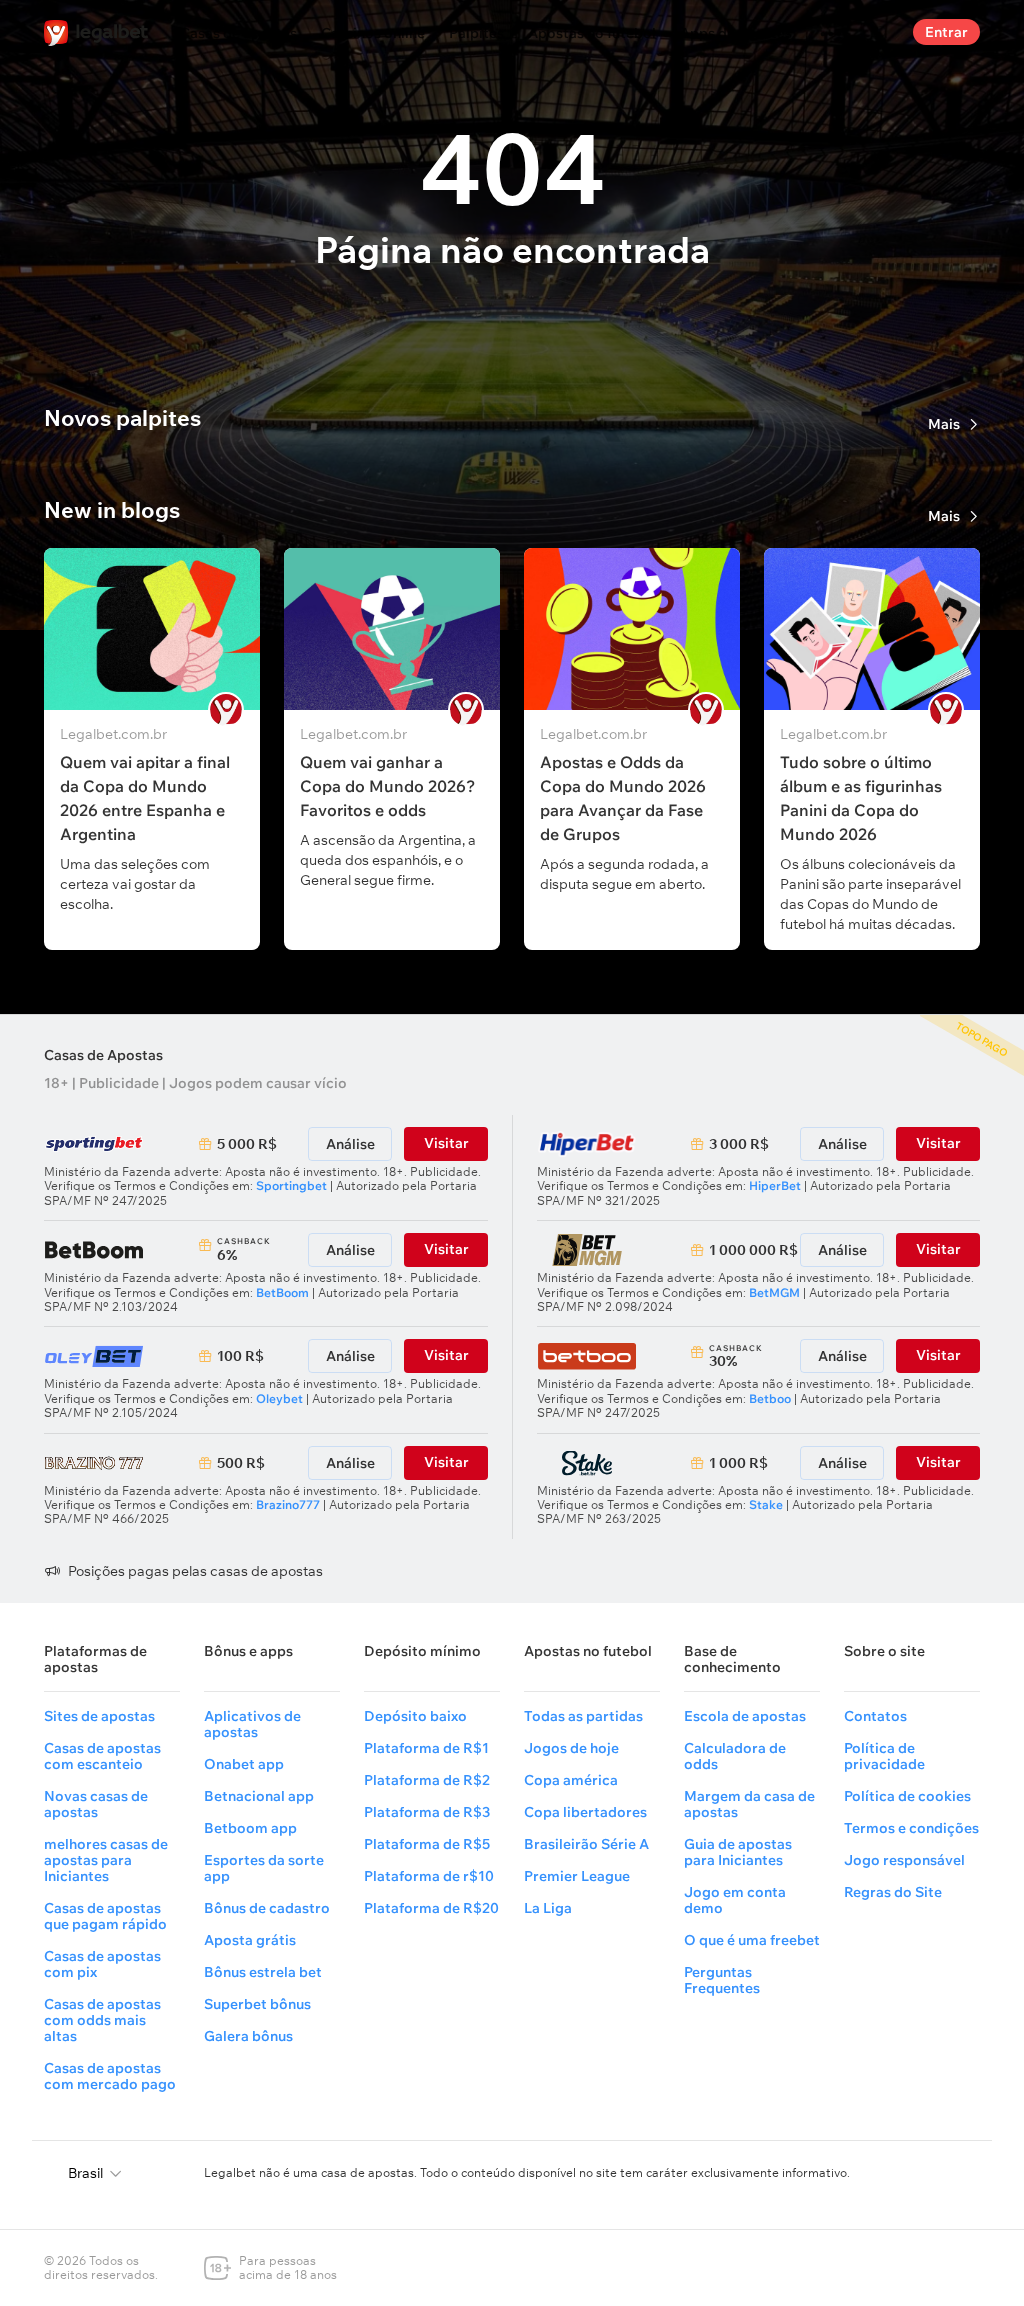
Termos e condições (911, 1828)
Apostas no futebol (592, 33)
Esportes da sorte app (264, 1868)
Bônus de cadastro (267, 1908)
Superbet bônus (257, 2004)
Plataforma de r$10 (429, 1876)
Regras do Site (893, 1892)
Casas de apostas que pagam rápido (105, 1916)
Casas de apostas (238, 33)
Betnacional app (259, 1796)
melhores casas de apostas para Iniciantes (106, 1860)
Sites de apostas (99, 1716)
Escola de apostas (745, 1716)
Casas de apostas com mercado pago (110, 2076)
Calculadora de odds (735, 1756)
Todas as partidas (583, 1716)
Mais (944, 424)
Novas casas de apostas (96, 1804)
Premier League (577, 1876)
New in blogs (112, 510)
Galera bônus (248, 2036)
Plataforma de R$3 (427, 1812)
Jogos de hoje (571, 1748)
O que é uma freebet (752, 1940)
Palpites (476, 33)
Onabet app (244, 1764)
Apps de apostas (736, 33)
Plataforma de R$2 (427, 1780)
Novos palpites (122, 418)
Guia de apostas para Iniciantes (738, 1852)
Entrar (946, 32)
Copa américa (571, 1780)
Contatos (875, 1716)
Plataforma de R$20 (431, 1908)
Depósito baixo (415, 1716)
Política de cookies (907, 1796)
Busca (881, 32)
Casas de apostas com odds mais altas (102, 2020)
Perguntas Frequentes (722, 1980)
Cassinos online (373, 33)
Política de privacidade (884, 1756)
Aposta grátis (250, 1940)
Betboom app (250, 1828)
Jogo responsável (904, 1860)
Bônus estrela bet (263, 1972)
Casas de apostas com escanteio (102, 1756)
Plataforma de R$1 (426, 1748)
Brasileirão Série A (586, 1844)
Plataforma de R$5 (427, 1844)
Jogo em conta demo (735, 1900)
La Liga (548, 1908)
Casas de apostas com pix (102, 1964)
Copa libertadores (585, 1812)
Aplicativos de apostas (252, 1724)
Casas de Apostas (103, 1055)
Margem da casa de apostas (749, 1804)
